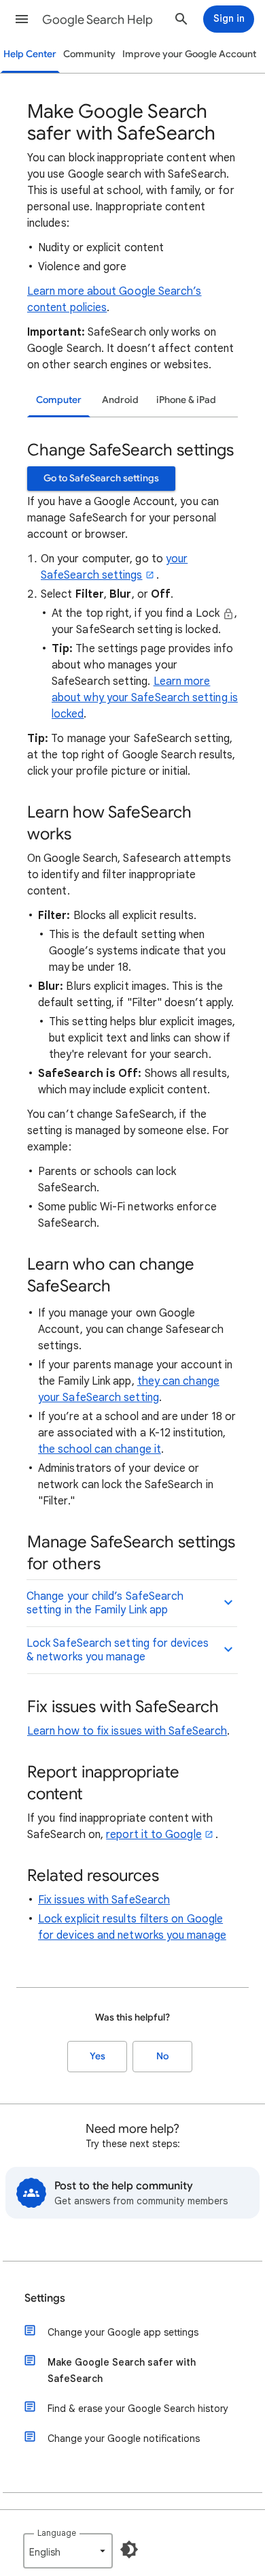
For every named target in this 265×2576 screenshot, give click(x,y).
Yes (98, 2056)
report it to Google (154, 1835)
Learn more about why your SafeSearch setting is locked (145, 698)
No (162, 2056)
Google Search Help (98, 20)
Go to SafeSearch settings (101, 478)
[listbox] (68, 2551)
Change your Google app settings (123, 2332)
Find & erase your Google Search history (138, 2409)
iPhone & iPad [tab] (186, 400)
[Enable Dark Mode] (129, 2549)
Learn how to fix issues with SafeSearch (127, 1731)
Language (57, 2533)
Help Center (30, 54)
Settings (45, 2298)
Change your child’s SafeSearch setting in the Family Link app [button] (105, 1603)
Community (89, 54)
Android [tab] (120, 400)
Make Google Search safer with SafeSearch (122, 2370)
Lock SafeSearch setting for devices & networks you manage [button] (118, 1650)
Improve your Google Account (189, 54)
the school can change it (100, 1449)
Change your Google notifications (124, 2438)
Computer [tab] (59, 400)
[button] (22, 19)
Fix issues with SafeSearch (104, 1900)
